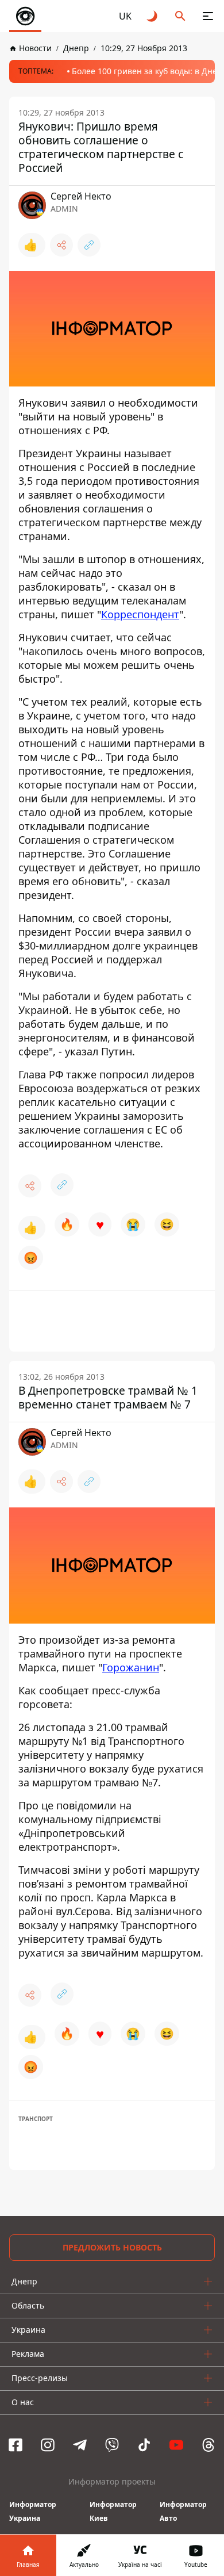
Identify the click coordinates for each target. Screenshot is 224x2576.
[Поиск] (180, 16)
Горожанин (131, 1667)
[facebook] (16, 2445)
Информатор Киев (113, 2511)
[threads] (208, 2445)
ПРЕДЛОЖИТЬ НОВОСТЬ (112, 2247)
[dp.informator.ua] (25, 16)
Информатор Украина (33, 2511)
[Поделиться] (61, 245)
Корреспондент (140, 614)
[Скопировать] (89, 245)
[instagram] (48, 2445)
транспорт (36, 2119)
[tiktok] (144, 2445)
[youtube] (176, 2445)
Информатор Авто (183, 2511)
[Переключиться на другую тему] (153, 16)
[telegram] (80, 2445)
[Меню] (208, 16)
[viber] (112, 2445)
